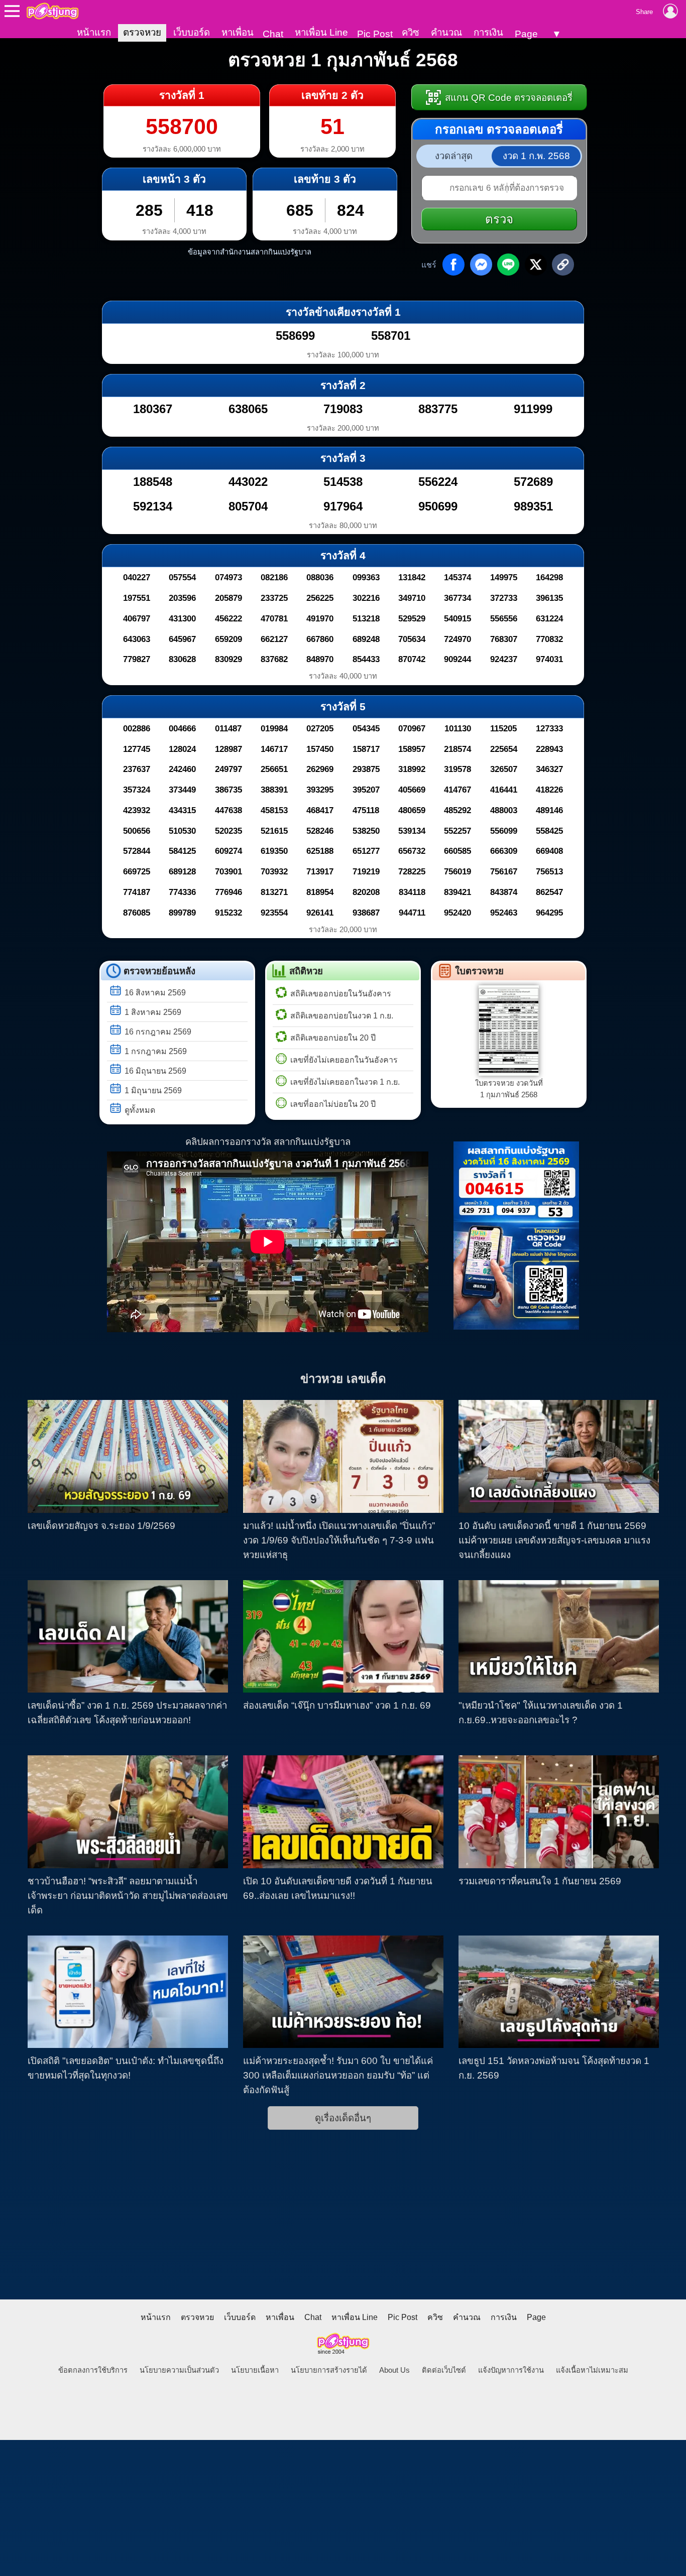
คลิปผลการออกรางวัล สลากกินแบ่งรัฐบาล (268, 1142)
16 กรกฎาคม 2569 (158, 1032)
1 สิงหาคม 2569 (153, 1012)
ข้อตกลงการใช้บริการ (93, 2370)
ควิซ (411, 32)
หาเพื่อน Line (321, 32)
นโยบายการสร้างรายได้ (329, 2370)
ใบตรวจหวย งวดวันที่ (509, 1089)
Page (526, 34)
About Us (394, 2370)
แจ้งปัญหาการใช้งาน (511, 2370)
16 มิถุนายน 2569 (155, 1071)
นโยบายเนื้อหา (255, 2370)
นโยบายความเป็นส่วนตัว (179, 2370)
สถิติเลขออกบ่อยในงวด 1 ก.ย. (342, 1016)
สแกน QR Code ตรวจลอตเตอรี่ (507, 98)
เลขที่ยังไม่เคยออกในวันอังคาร (344, 1060)
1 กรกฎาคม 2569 (156, 1051)
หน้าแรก (94, 32)
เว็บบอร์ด (192, 32)
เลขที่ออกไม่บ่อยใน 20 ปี (333, 1104)
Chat (273, 34)
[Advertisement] (343, 2224)
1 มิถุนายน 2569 (153, 1090)
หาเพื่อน (238, 32)
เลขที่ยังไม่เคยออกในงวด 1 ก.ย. (345, 1082)
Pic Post (375, 34)
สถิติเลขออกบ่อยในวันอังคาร (341, 994)
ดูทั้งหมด (140, 1110)
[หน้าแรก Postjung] (52, 11)
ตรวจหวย (142, 32)
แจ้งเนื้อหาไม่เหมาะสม (592, 2370)
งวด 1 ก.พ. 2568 (536, 156)
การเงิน (488, 32)
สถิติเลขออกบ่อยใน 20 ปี (333, 1038)
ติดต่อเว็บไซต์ (444, 2370)
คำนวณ (446, 32)
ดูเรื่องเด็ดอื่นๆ (343, 2118)
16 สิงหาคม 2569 (155, 993)
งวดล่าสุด (454, 156)
